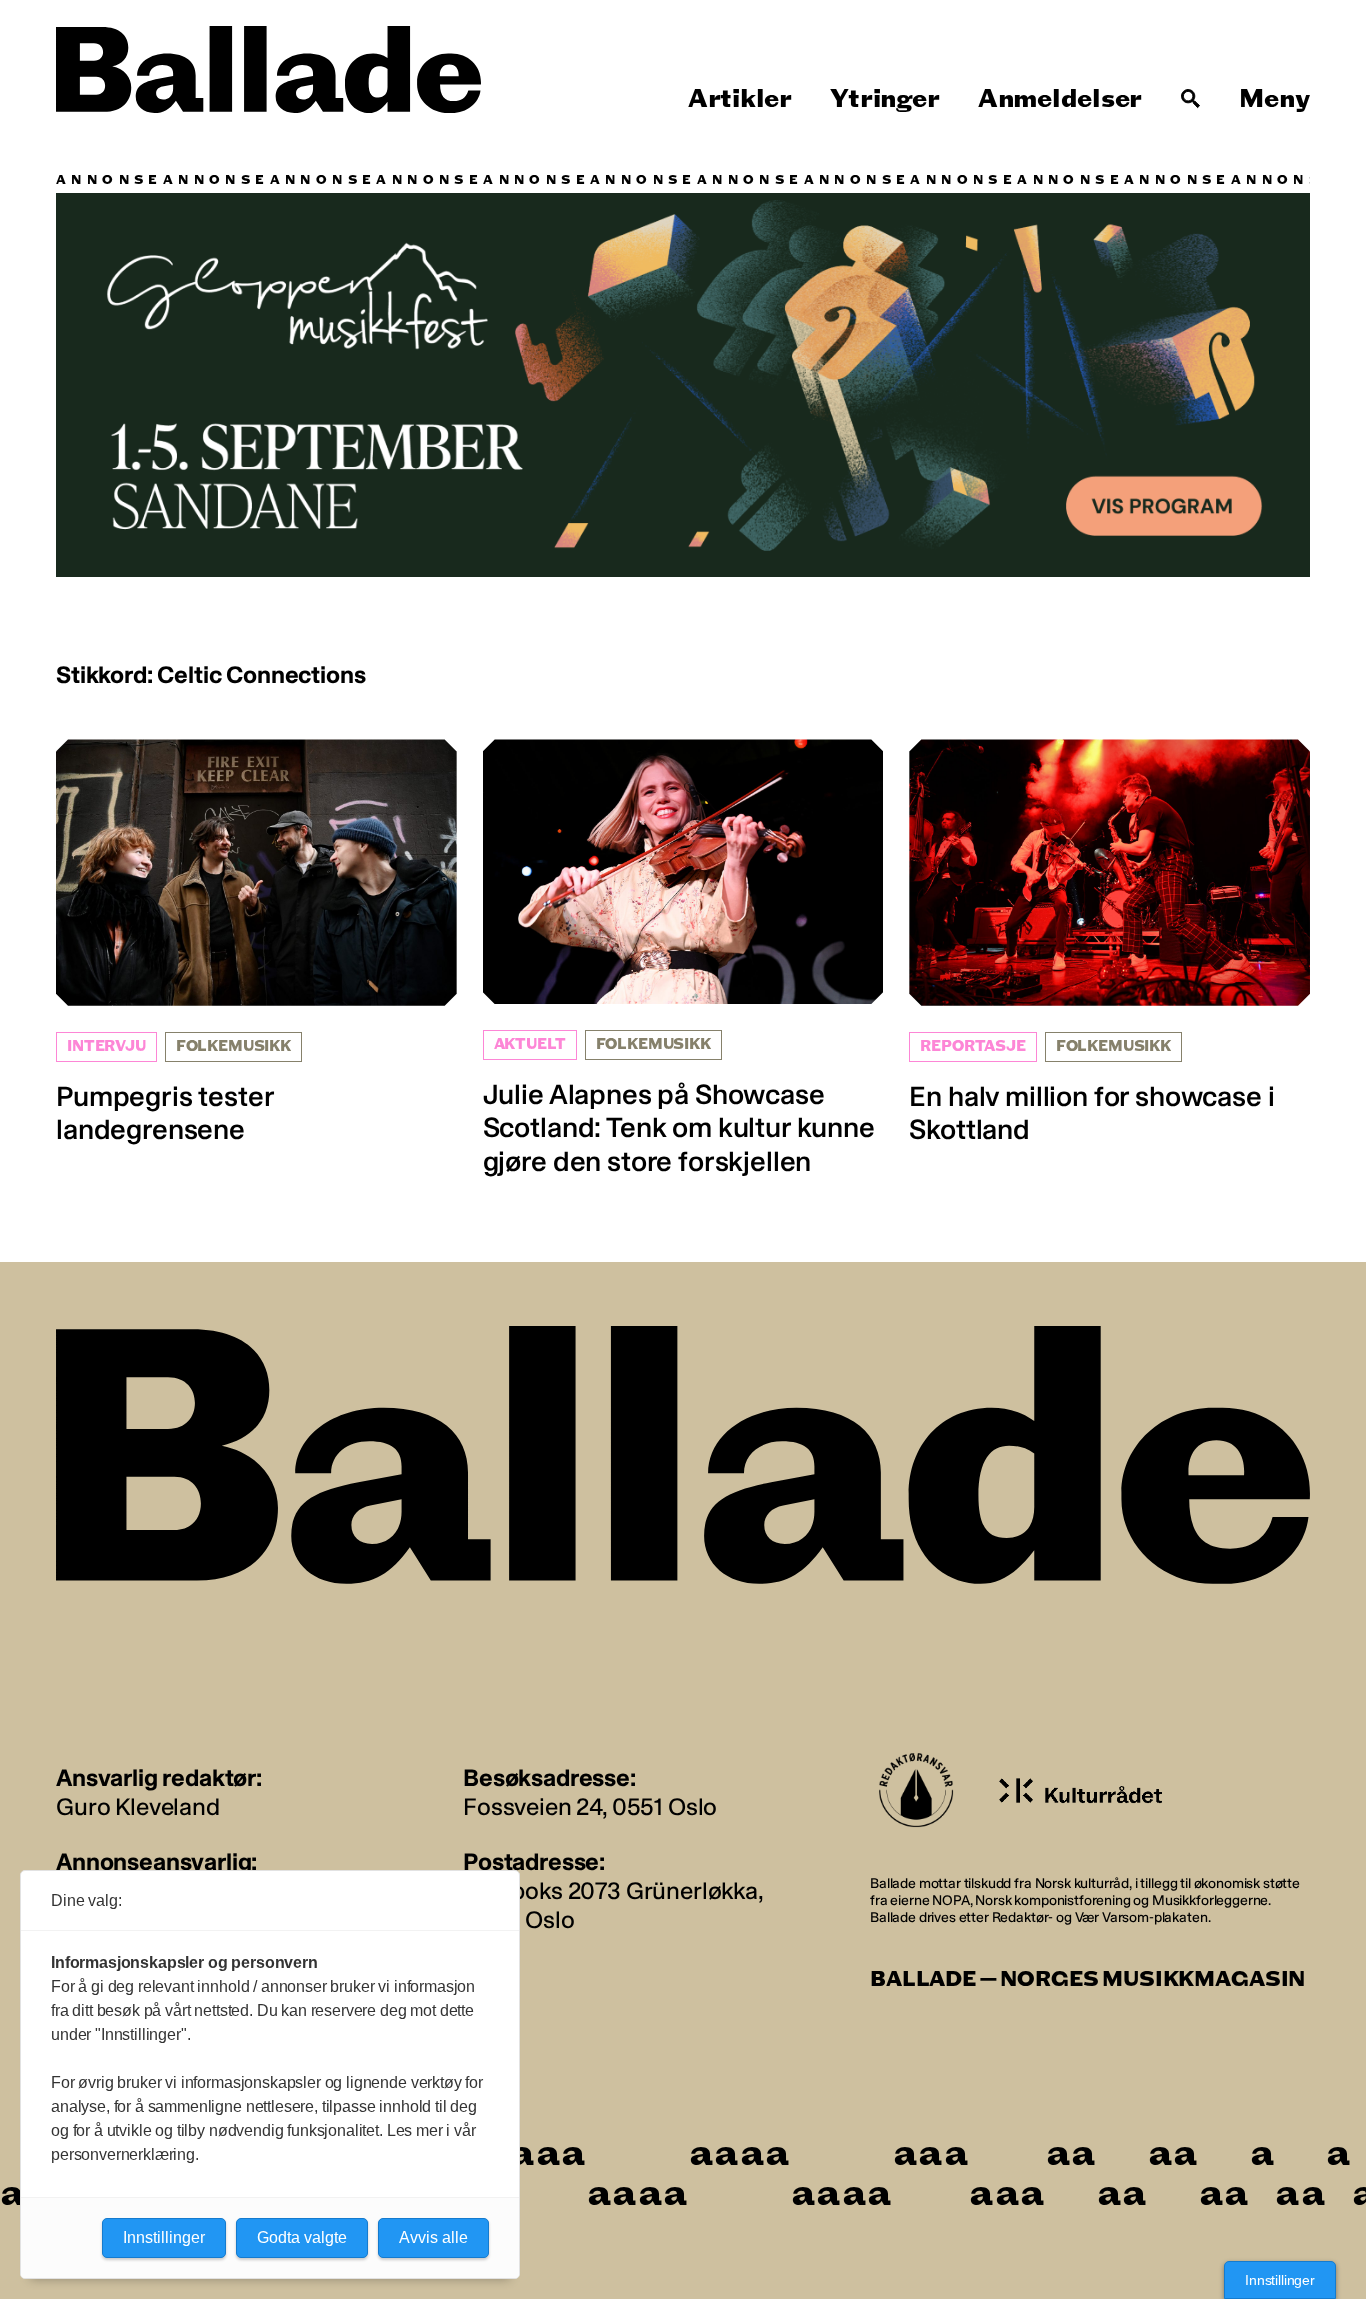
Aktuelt (530, 1044)
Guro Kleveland (138, 1806)
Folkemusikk (233, 1046)
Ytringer (884, 99)
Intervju (106, 1046)
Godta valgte (302, 2237)
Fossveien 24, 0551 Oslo (590, 1806)
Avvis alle (433, 2237)
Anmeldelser (1060, 99)
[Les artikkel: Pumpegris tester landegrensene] (256, 942)
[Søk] (1191, 99)
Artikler (740, 99)
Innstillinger (1280, 2280)
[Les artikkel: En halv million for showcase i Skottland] (1109, 942)
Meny (1274, 99)
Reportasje (972, 1046)
